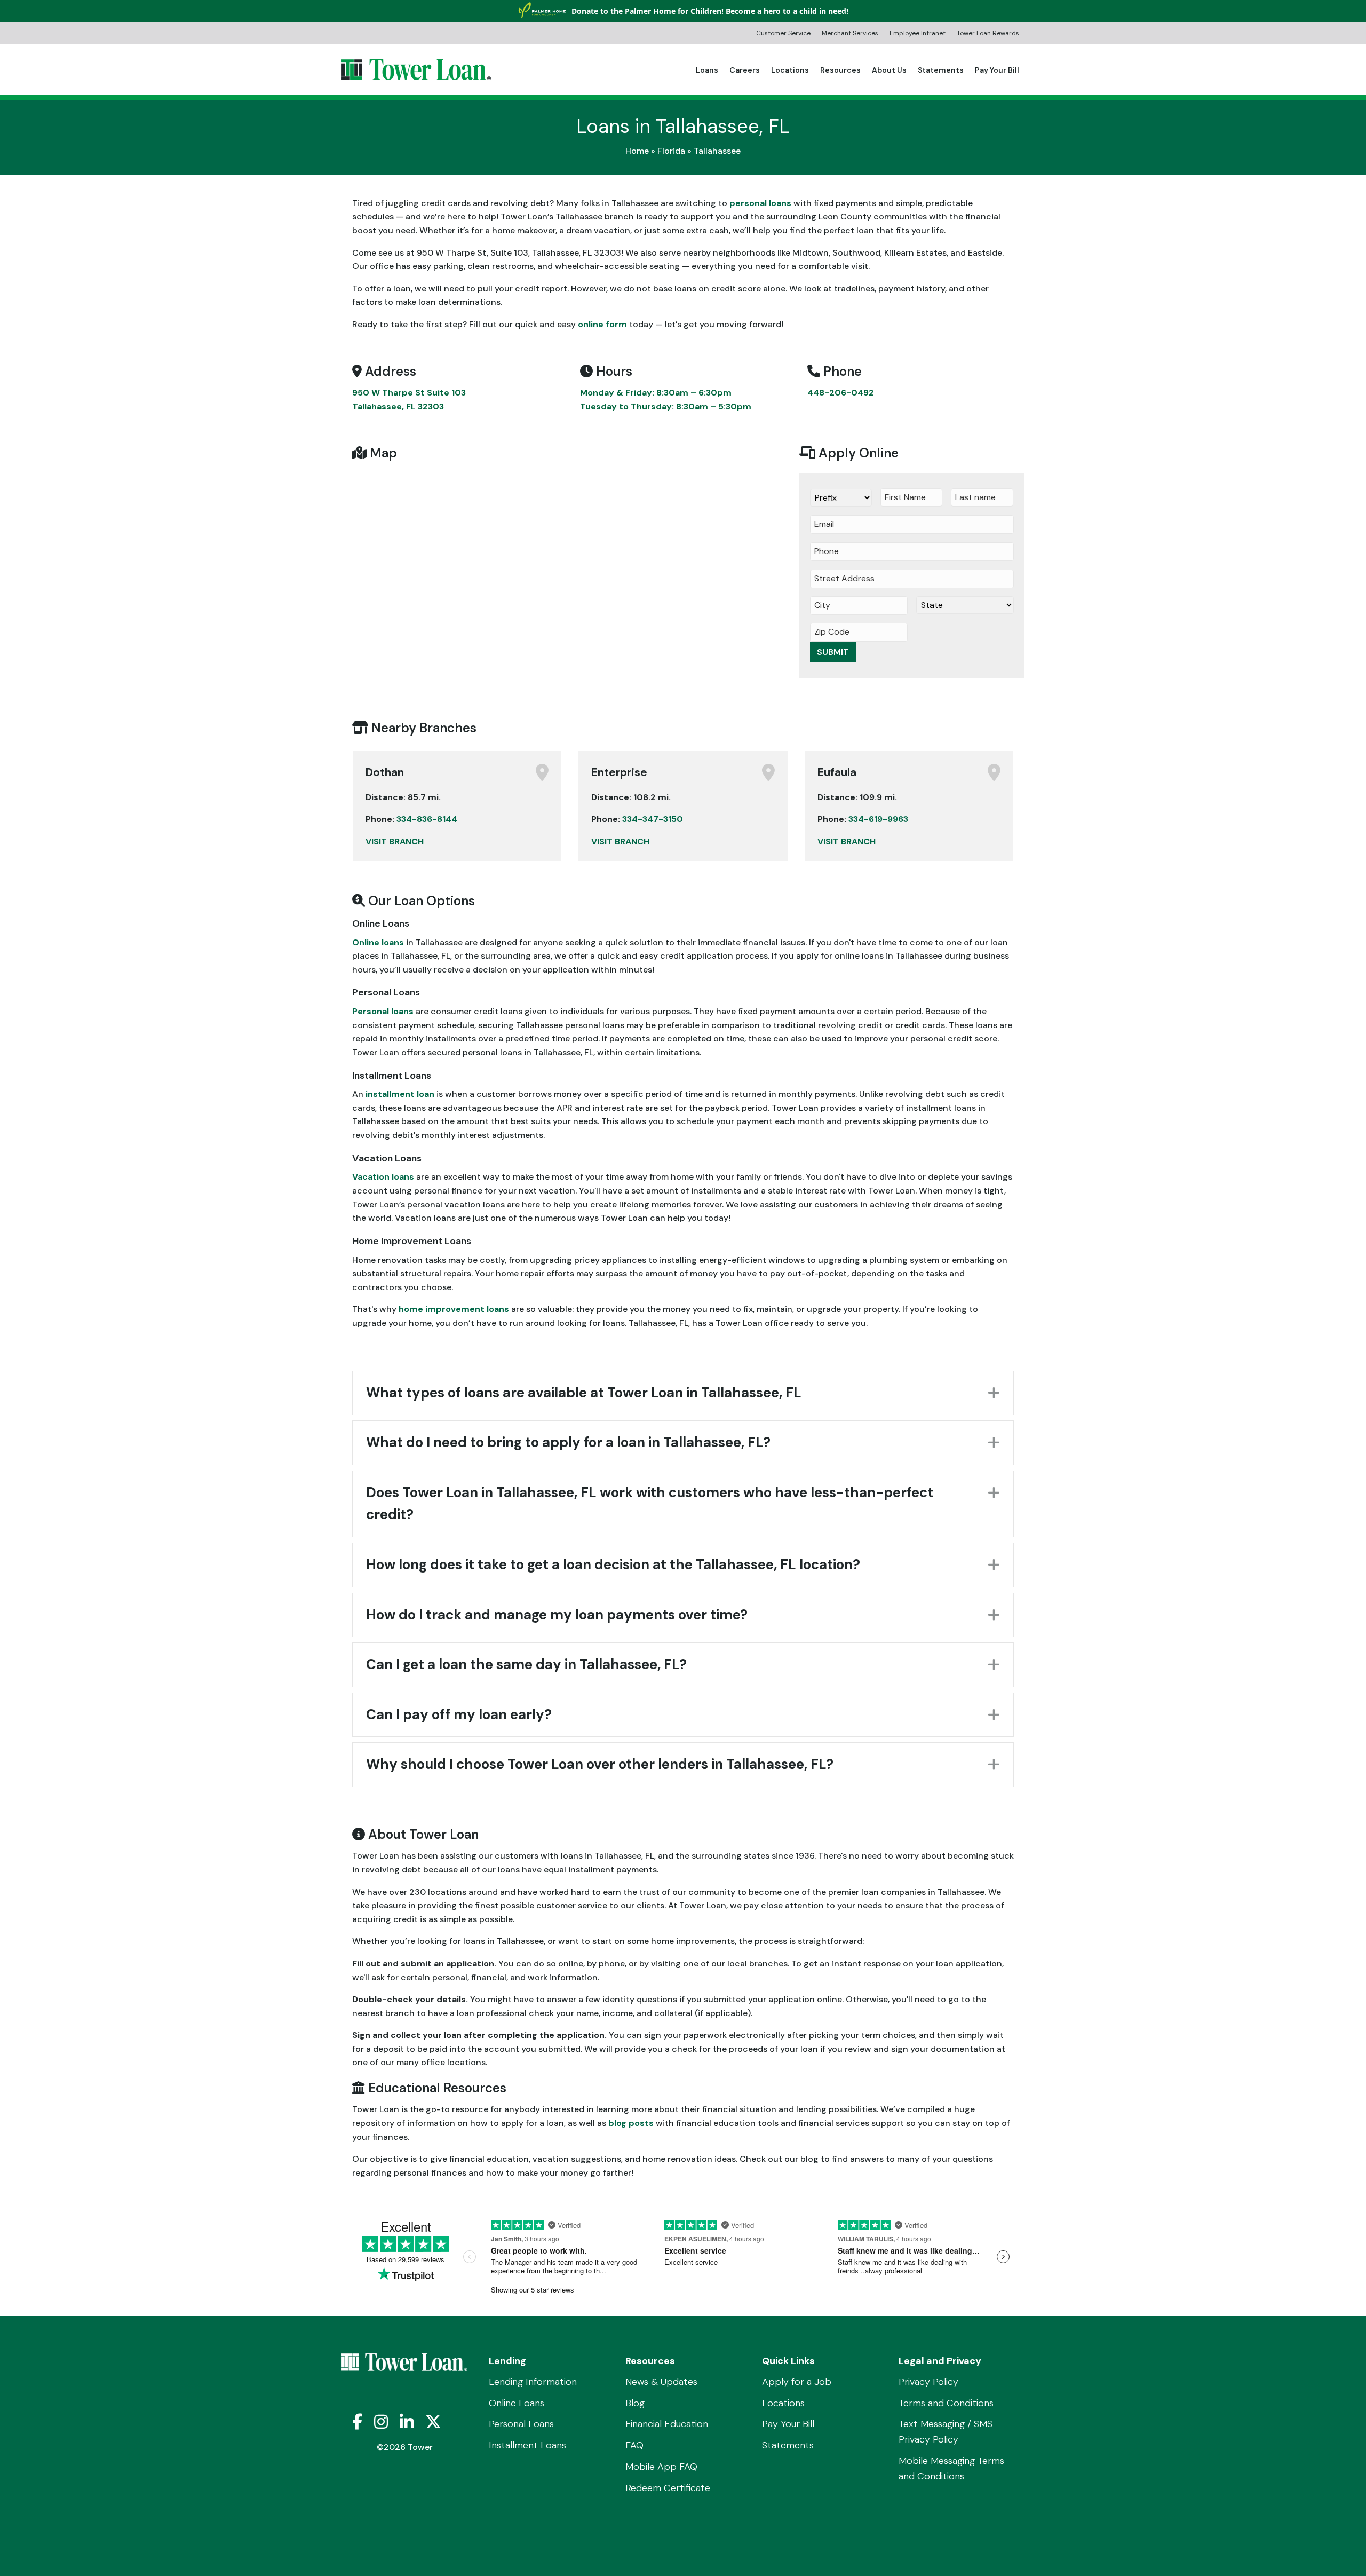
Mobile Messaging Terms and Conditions (951, 2468)
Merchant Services (850, 34)
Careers (745, 70)
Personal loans (383, 1011)
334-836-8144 (427, 819)
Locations (790, 70)
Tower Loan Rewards (988, 34)
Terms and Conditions (946, 2403)
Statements (941, 70)
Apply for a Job (797, 2382)
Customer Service (783, 34)
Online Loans (517, 2403)
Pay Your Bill (997, 70)
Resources (840, 70)
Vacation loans (383, 1177)
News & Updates (661, 2382)
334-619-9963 (878, 819)
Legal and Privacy (940, 2361)
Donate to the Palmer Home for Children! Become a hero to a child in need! (710, 11)
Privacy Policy (928, 2382)
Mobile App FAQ (661, 2467)
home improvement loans (454, 1309)
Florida (671, 151)
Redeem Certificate (668, 2488)
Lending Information (533, 2382)
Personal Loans (521, 2424)
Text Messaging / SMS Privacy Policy (946, 2432)
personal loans (760, 203)
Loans (707, 70)
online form (602, 324)
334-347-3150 (653, 819)
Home (637, 151)
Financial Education (667, 2424)
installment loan (400, 1094)
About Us (889, 70)
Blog (635, 2403)
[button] (683, 1393)
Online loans (378, 942)
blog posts (631, 2123)
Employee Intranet (918, 34)
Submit (833, 652)
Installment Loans (527, 2446)
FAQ (634, 2446)
